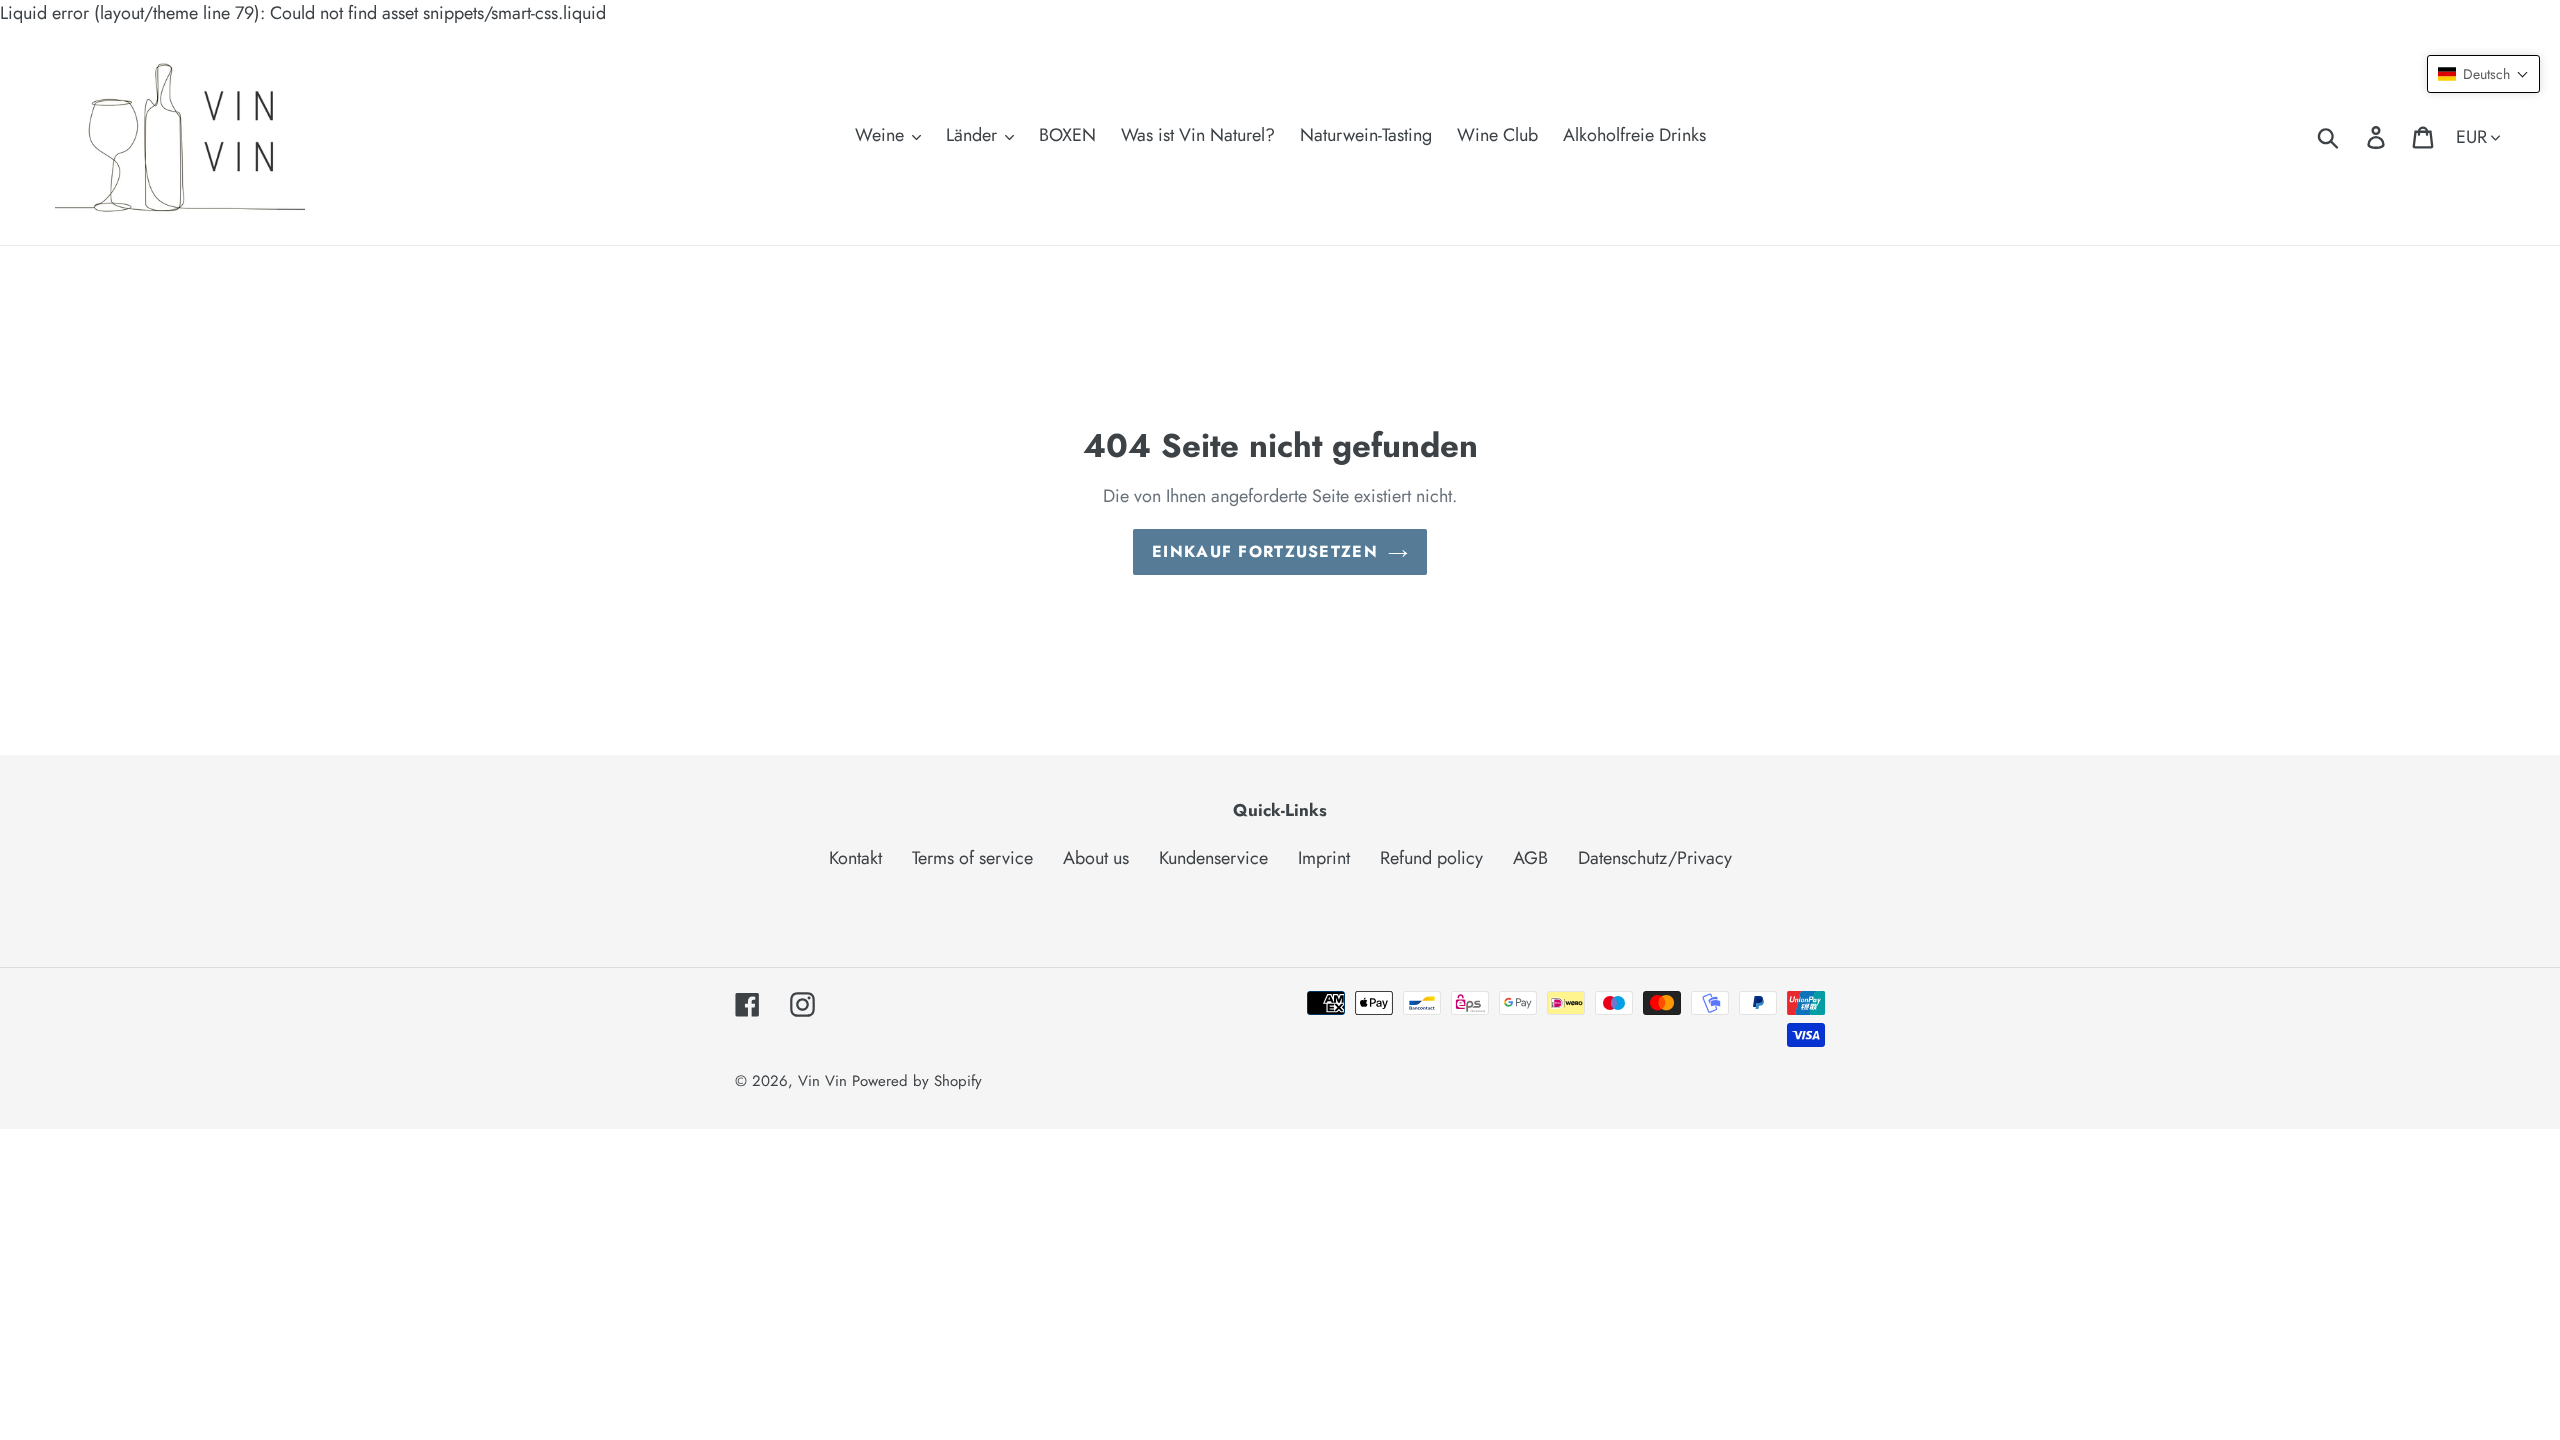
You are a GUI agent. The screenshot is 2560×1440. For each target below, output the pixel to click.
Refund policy (1431, 858)
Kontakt (855, 858)
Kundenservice (1213, 858)
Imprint (1324, 858)
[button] (2483, 74)
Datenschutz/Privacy (1655, 858)
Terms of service (972, 858)
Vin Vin (825, 1081)
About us (1096, 858)
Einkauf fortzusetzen (1265, 551)
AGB (1530, 858)
